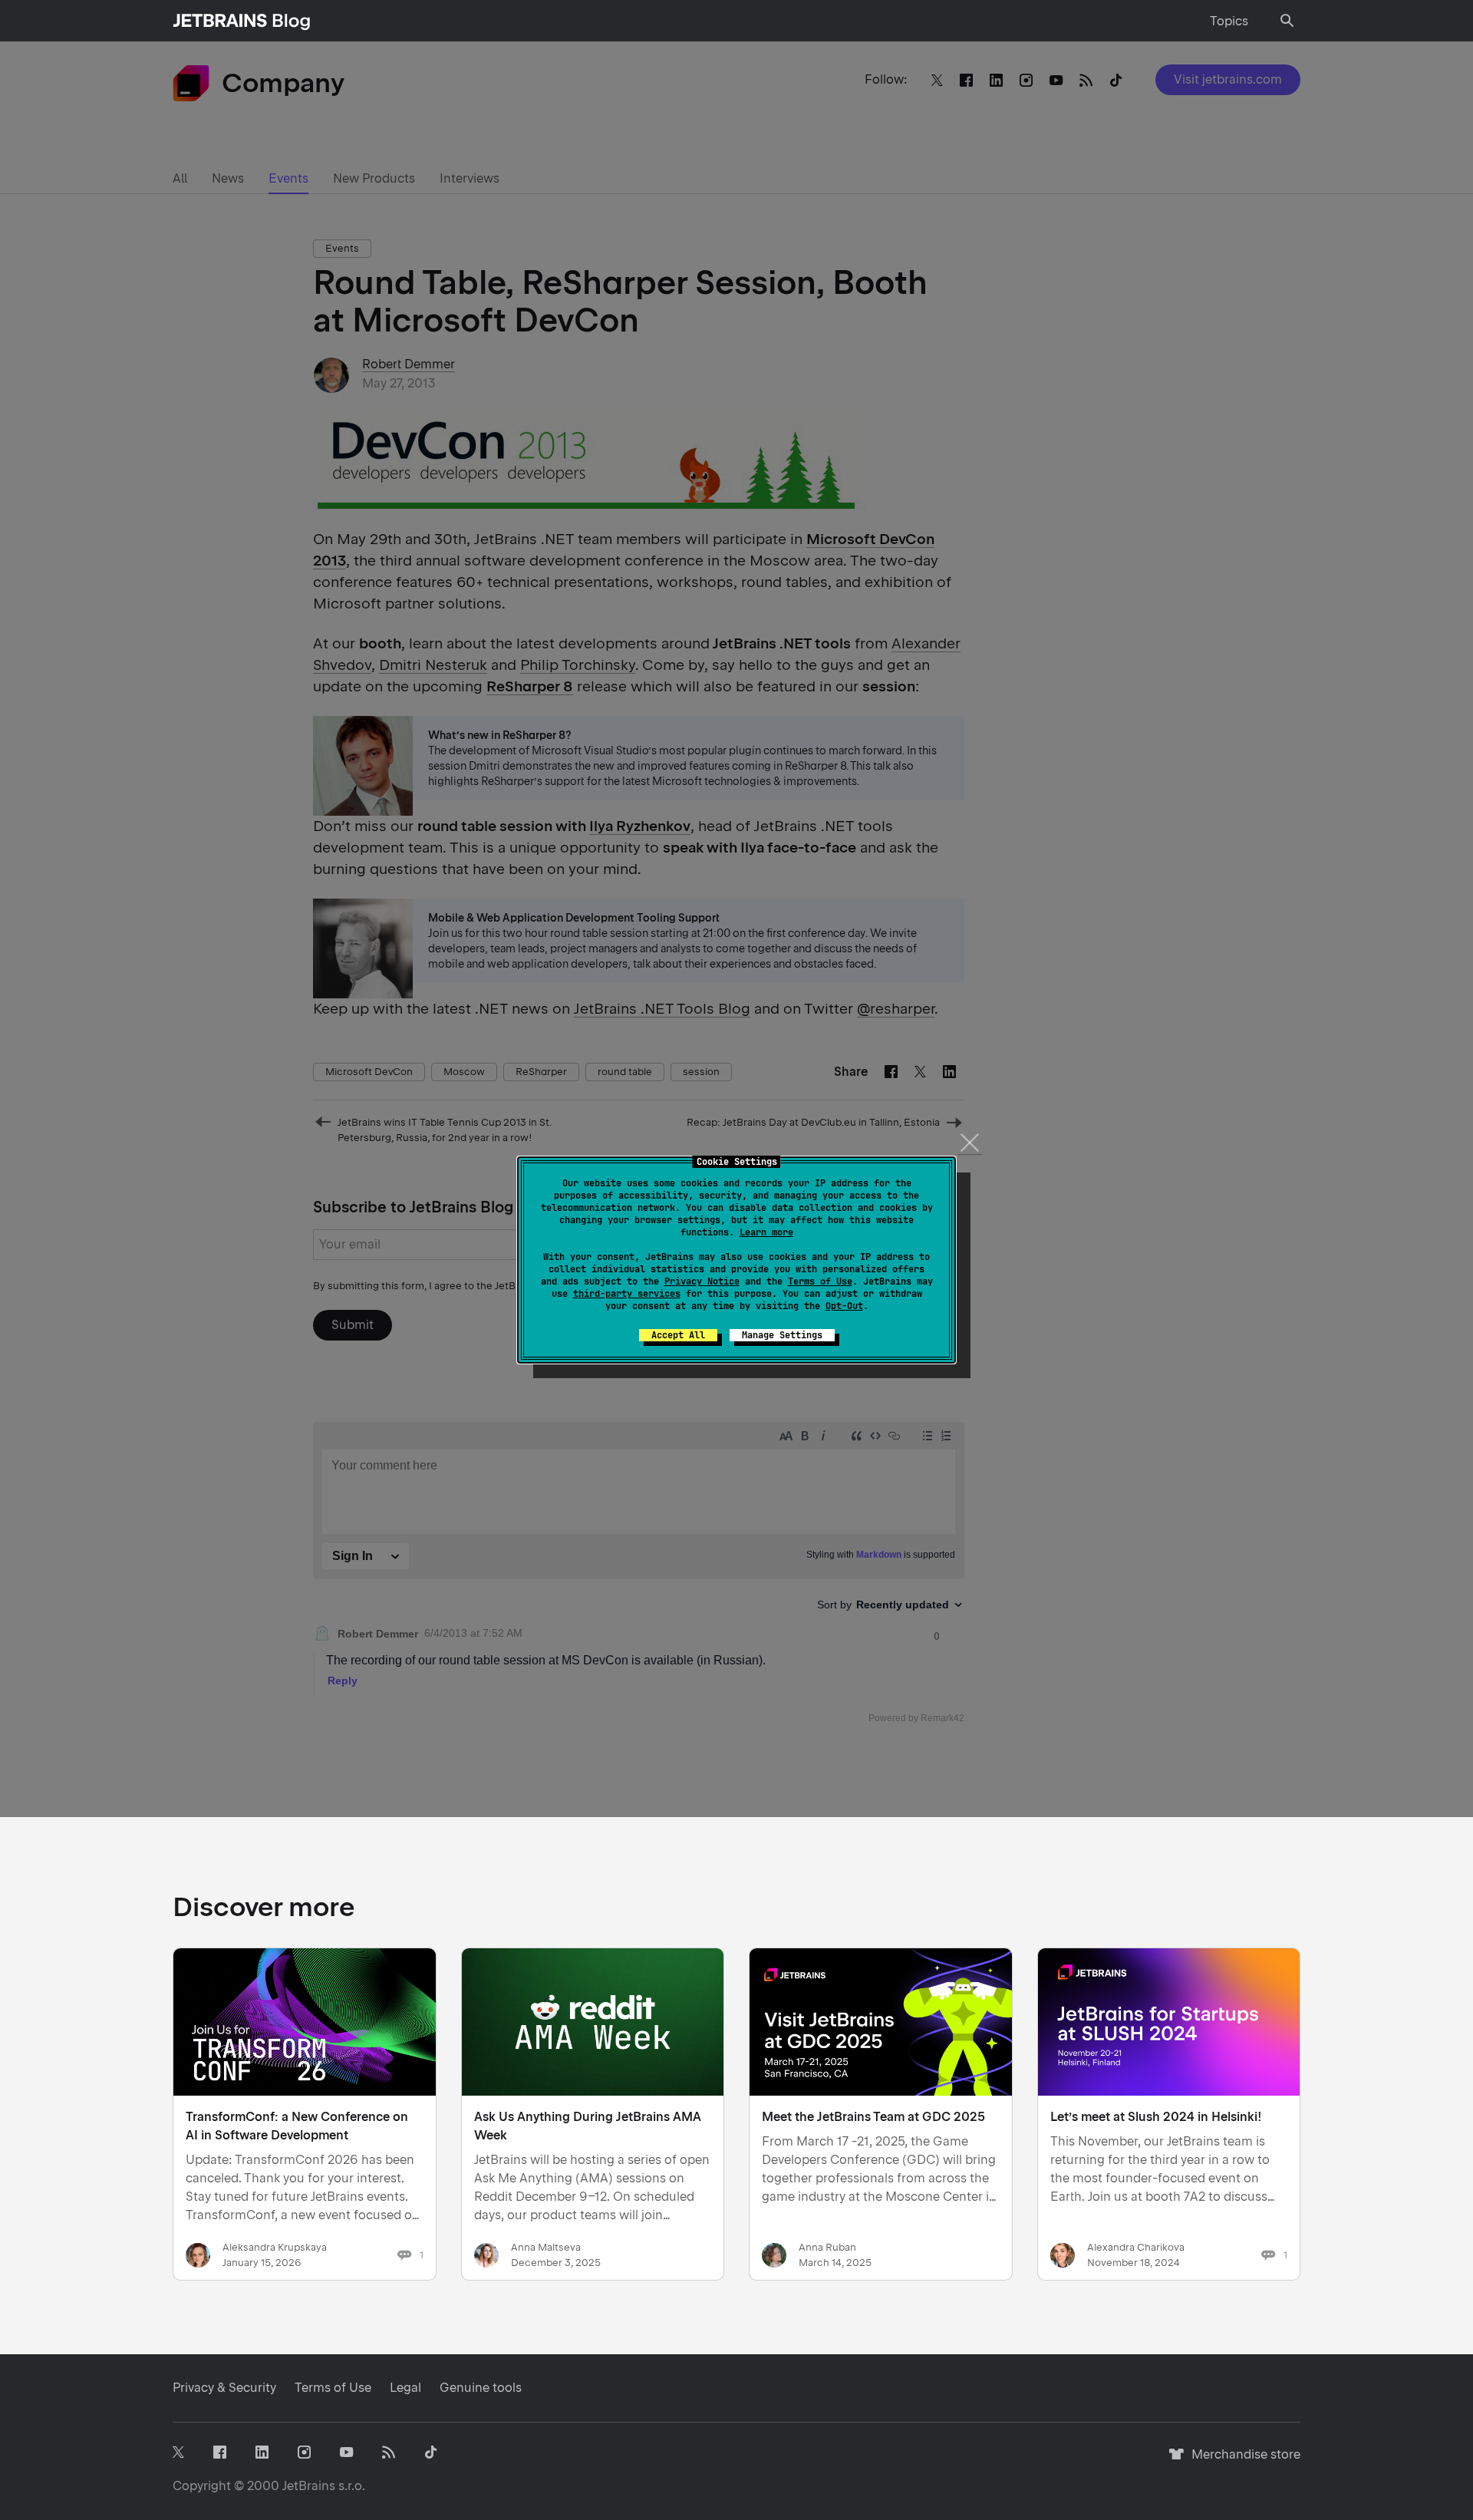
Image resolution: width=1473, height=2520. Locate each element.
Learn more (766, 1232)
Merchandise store (1242, 2461)
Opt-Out (844, 1306)
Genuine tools (481, 2388)
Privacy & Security (224, 2388)
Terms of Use (820, 1281)
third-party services (627, 1294)
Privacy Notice (702, 1281)
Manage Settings (782, 1335)
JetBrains (309, 2486)
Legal (405, 2388)
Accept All (678, 1335)
